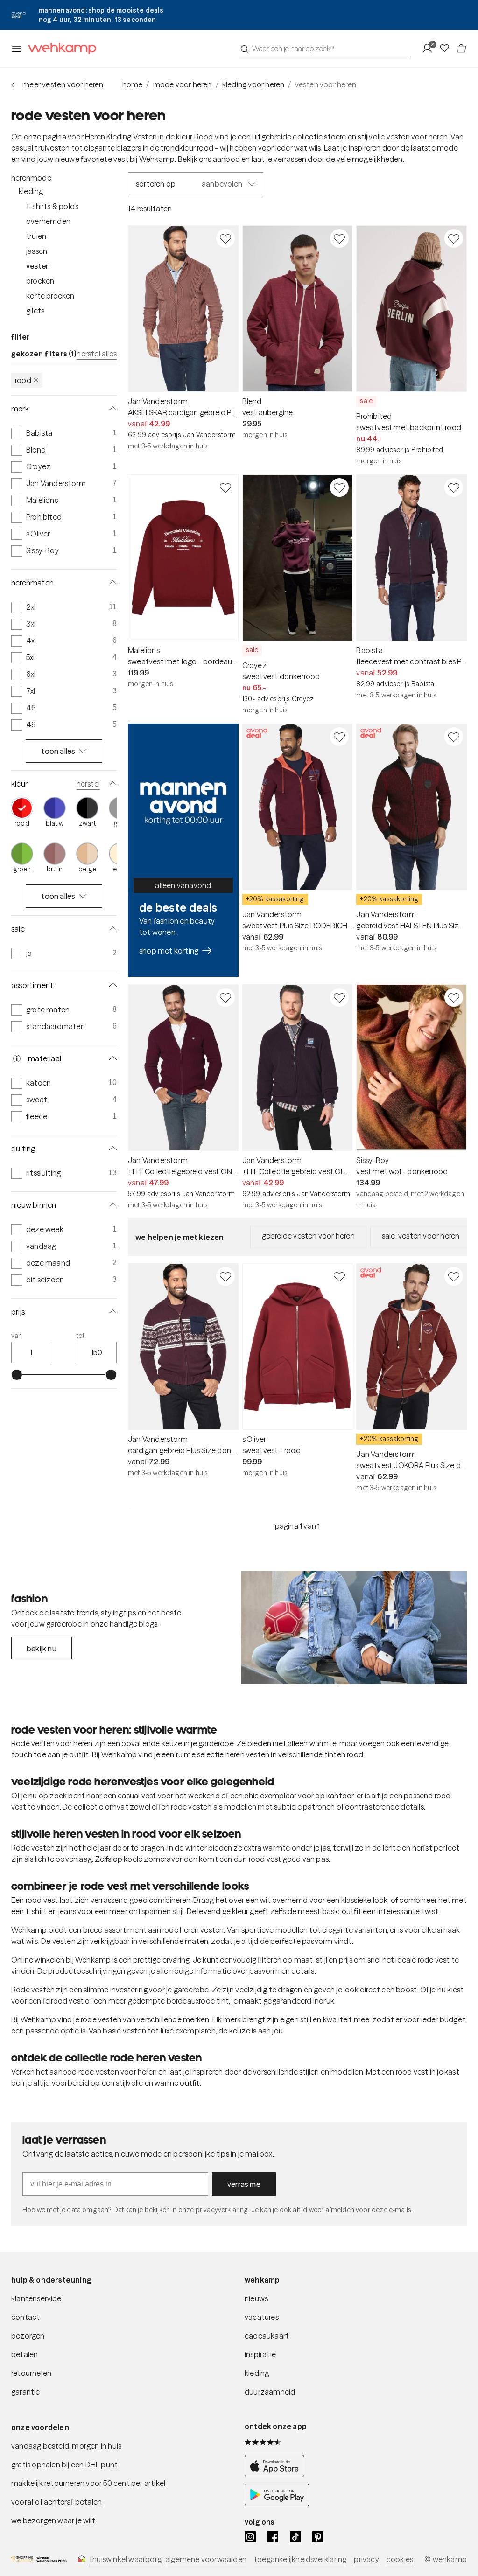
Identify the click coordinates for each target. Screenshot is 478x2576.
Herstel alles (97, 354)
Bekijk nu (42, 1649)
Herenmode (31, 178)
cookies (400, 2559)
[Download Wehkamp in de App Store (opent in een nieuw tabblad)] (277, 2474)
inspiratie (260, 2354)
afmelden (340, 2210)
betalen (25, 2354)
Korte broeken (50, 296)
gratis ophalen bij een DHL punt (64, 2465)
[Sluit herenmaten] (111, 583)
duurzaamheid (270, 2392)
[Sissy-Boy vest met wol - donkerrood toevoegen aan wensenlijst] (454, 997)
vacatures (262, 2317)
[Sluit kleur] (111, 784)
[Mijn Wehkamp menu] (430, 49)
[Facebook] (273, 2537)
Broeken (40, 281)
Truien (36, 236)
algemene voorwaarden (206, 2559)
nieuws (256, 2298)
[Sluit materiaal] (111, 1058)
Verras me (244, 2184)
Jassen (37, 251)
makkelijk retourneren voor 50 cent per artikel (88, 2483)
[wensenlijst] (447, 49)
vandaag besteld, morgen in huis (66, 2446)
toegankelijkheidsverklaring (300, 2559)
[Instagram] (250, 2537)
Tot (81, 1336)
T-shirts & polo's (52, 206)
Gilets (35, 311)
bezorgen (28, 2336)
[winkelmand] (461, 49)
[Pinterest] (318, 2537)
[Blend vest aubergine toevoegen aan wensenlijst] (339, 238)
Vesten (38, 266)
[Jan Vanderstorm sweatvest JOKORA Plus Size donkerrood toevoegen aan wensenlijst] (454, 1276)
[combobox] (325, 49)
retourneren (31, 2373)
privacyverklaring (222, 2210)
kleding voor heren (253, 84)
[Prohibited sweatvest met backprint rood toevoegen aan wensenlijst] (454, 238)
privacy (366, 2559)
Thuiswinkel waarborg (125, 2559)
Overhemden (48, 221)
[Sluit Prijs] (111, 1312)
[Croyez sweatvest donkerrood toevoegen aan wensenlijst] (339, 487)
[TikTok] (295, 2537)
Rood (23, 380)
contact (25, 2317)
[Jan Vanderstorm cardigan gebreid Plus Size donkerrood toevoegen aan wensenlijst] (225, 1276)
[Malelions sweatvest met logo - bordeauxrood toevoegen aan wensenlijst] (225, 487)
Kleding (31, 191)
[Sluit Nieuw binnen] (111, 1205)
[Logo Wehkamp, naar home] (59, 49)
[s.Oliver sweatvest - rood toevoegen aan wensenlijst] (339, 1276)
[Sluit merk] (111, 409)
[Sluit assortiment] (111, 985)
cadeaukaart (267, 2336)
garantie (26, 2392)
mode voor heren (183, 84)
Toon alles (58, 751)
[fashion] (354, 1628)
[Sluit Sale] (111, 929)
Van (17, 1336)
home (133, 84)
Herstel (88, 784)
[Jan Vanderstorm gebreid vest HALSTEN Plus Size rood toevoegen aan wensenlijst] (454, 737)
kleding (257, 2373)
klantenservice (36, 2298)
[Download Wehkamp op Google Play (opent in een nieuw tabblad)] (277, 2503)
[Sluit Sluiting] (111, 1149)
